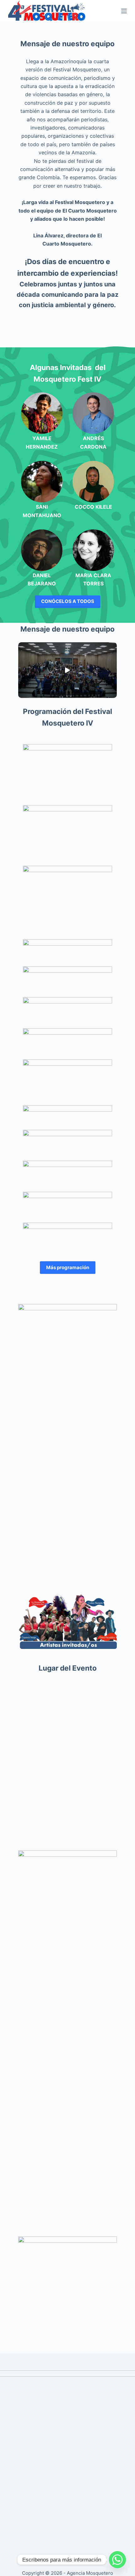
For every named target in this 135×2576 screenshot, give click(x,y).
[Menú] (124, 11)
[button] (67, 670)
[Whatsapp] (117, 2560)
